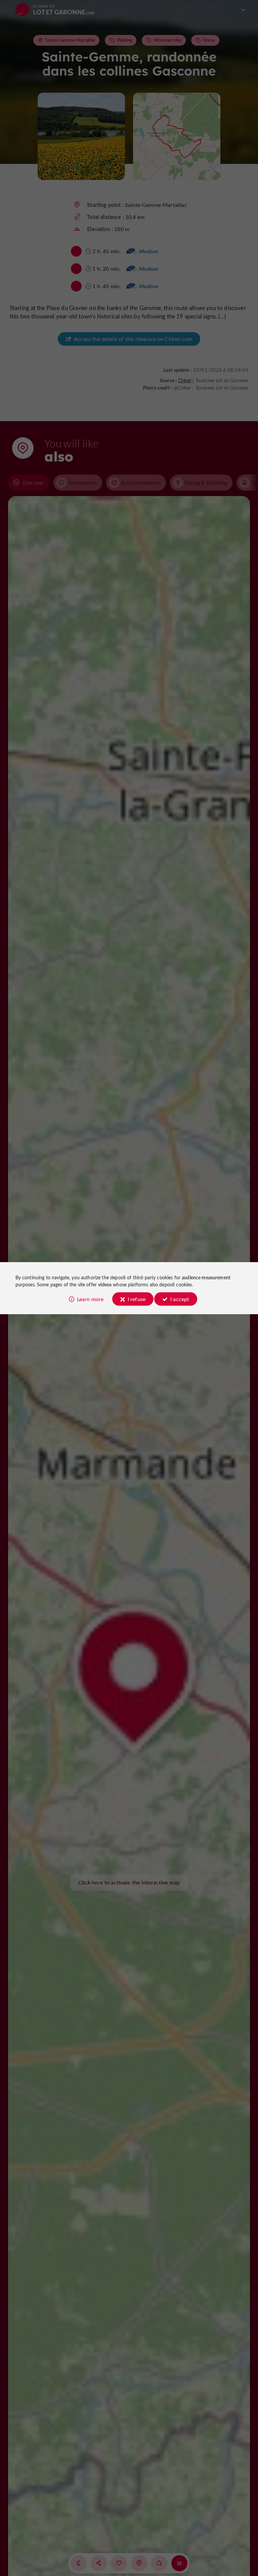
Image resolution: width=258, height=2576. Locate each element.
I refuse (137, 1299)
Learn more (90, 1299)
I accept (180, 1299)
